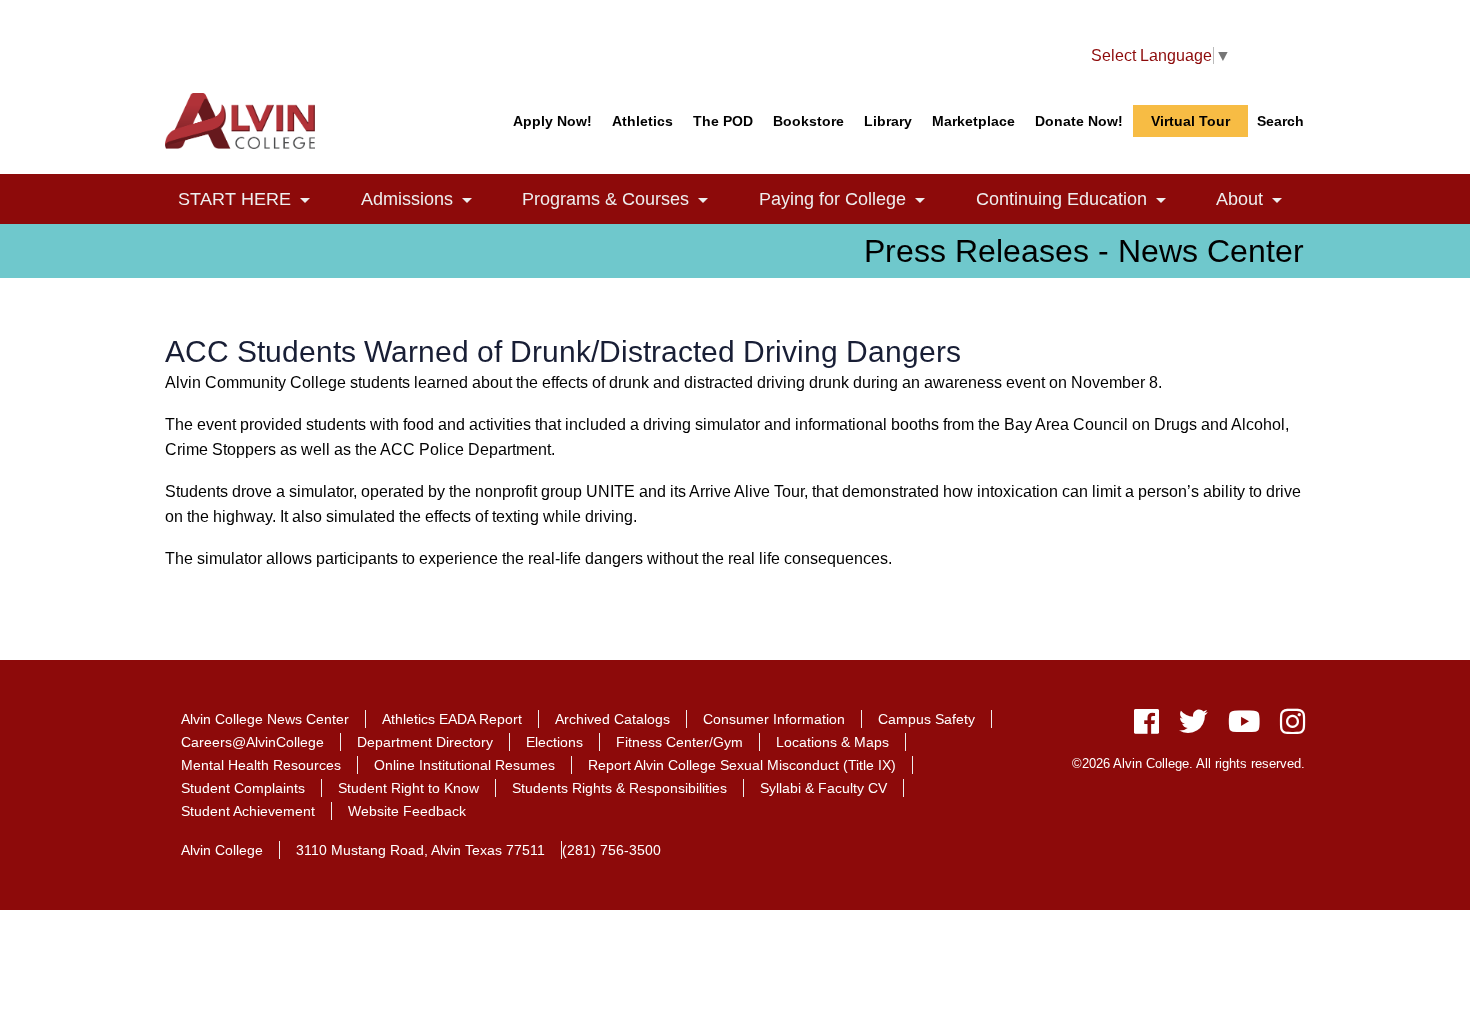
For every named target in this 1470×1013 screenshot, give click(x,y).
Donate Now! (1079, 121)
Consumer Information (774, 719)
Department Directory (425, 742)
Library (888, 121)
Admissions (428, 199)
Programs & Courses (626, 199)
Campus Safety (926, 719)
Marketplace (973, 121)
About (1260, 199)
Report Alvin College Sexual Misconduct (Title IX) (742, 765)
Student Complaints (243, 788)
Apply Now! (552, 121)
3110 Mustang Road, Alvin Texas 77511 (420, 850)
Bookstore (808, 121)
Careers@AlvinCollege (252, 742)
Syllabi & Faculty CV (823, 788)
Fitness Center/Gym (679, 742)
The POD (723, 121)
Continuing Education (1082, 199)
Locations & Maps (832, 742)
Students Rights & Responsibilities (619, 788)
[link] (305, 201)
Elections (554, 742)
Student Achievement (248, 811)
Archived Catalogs (612, 719)
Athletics (642, 121)
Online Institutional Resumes (464, 765)
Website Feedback (407, 811)
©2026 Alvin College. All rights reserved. (1188, 763)
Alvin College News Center (265, 719)
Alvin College (222, 850)
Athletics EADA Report (452, 719)
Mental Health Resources (261, 765)
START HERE (255, 199)
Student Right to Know (408, 788)
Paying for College (853, 199)
